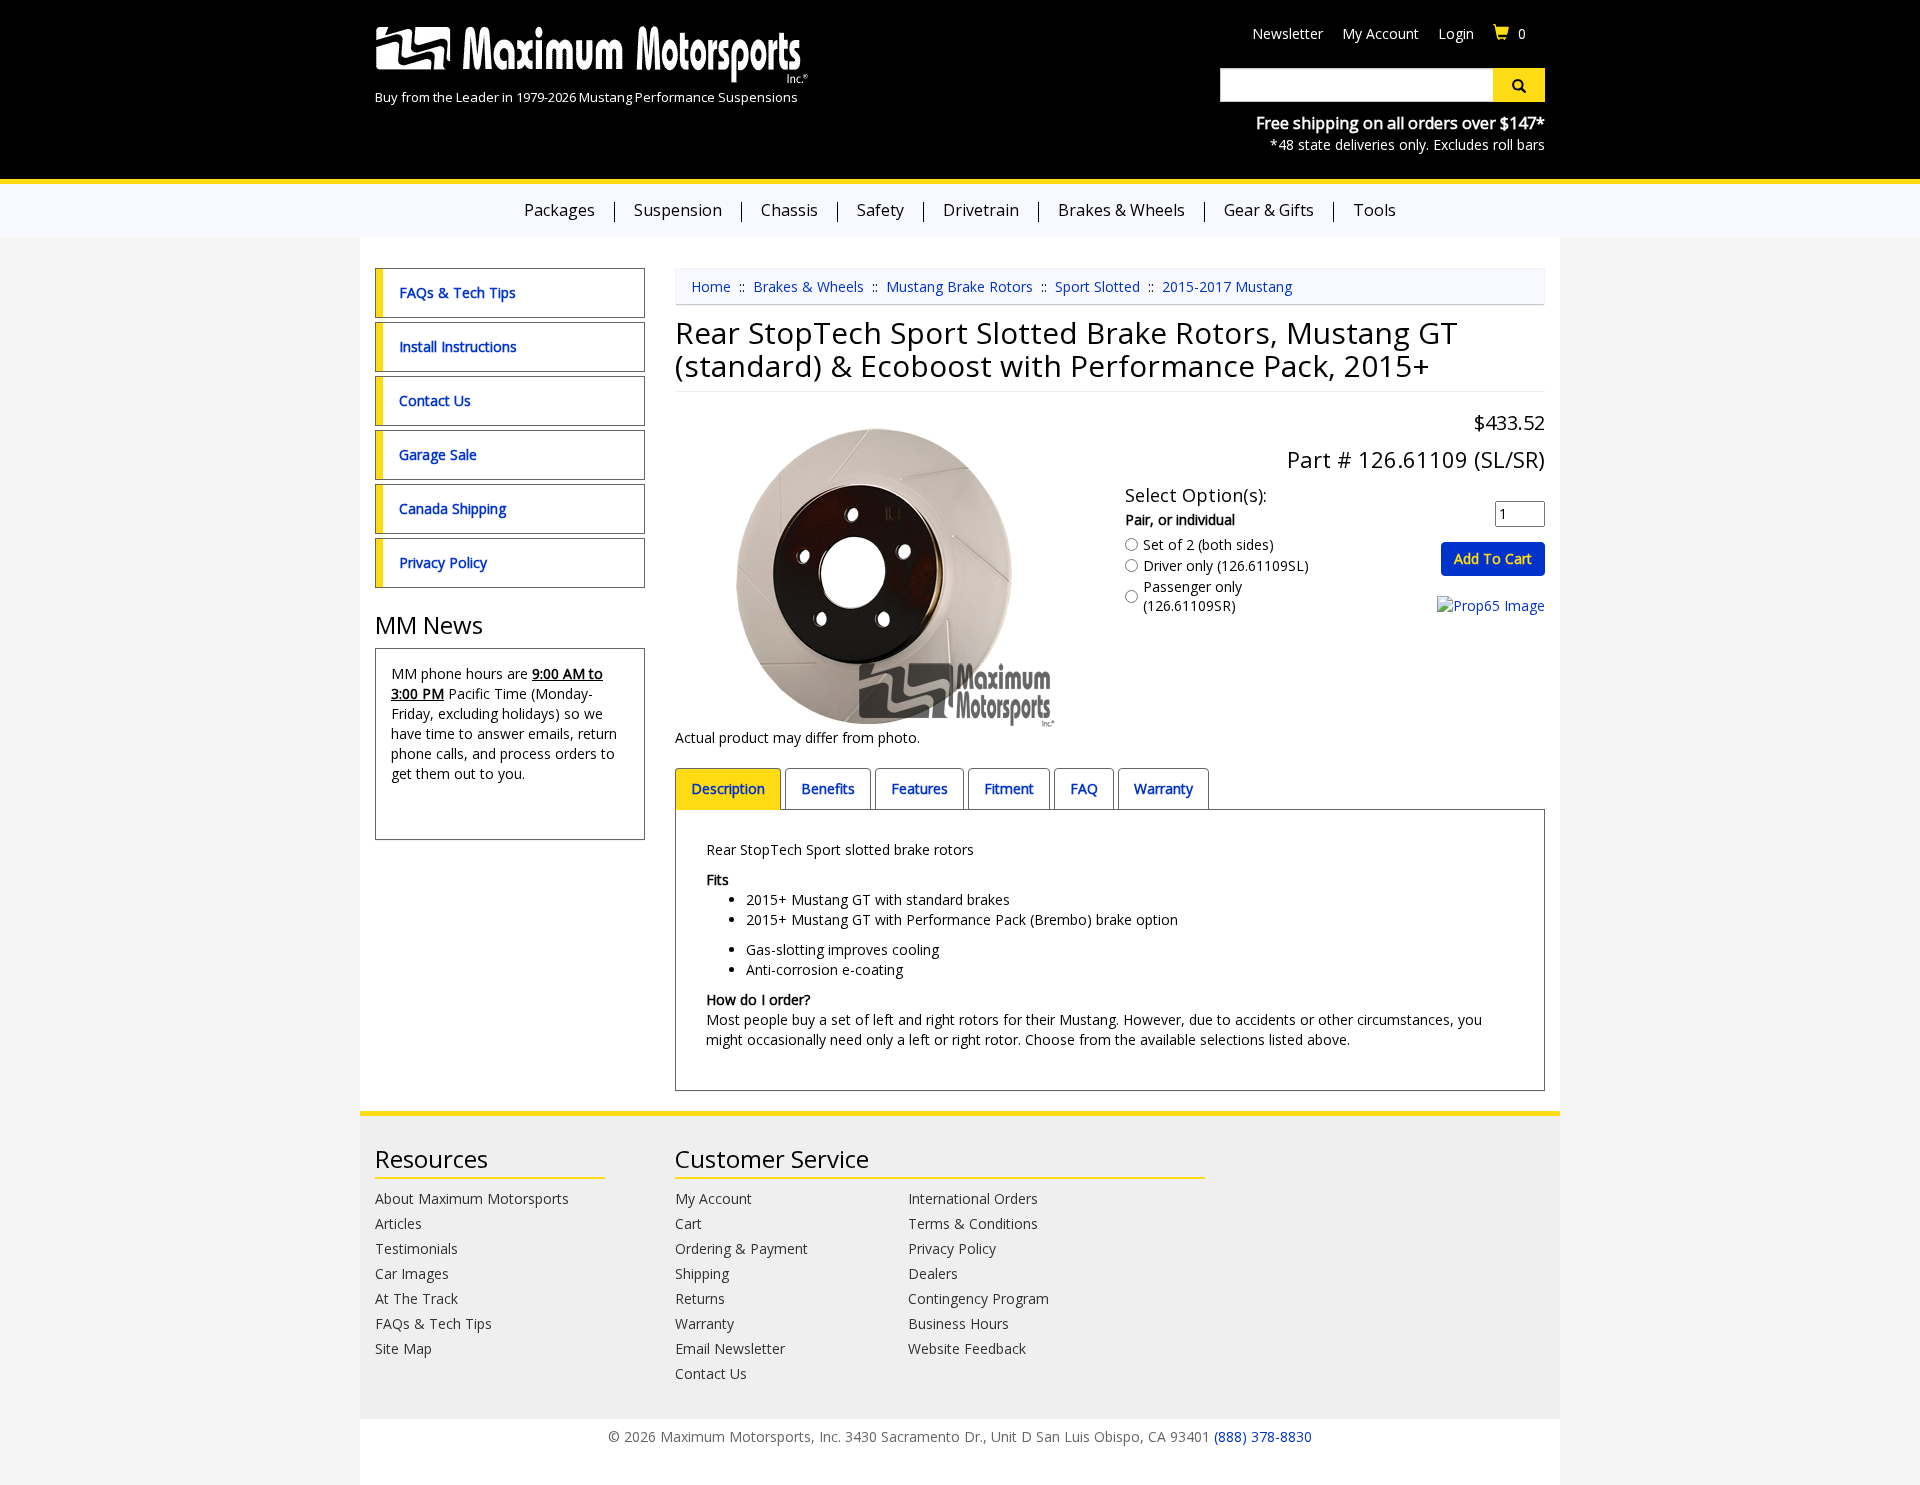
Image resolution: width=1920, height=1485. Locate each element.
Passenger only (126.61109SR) (1192, 596)
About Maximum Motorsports (472, 1198)
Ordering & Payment (741, 1248)
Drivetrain (981, 210)
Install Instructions (458, 346)
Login (1456, 33)
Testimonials (416, 1248)
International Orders (973, 1198)
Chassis (789, 210)
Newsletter (1287, 33)
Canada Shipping (452, 508)
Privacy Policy (443, 562)
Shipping (702, 1273)
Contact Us (435, 400)
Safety (880, 210)
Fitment (1009, 788)
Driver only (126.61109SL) (1226, 565)
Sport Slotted (1097, 286)
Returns (700, 1298)
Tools (1374, 210)
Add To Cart (1493, 558)
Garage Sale (438, 454)
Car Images (412, 1273)
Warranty (1163, 788)
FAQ (1084, 788)
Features (919, 788)
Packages (559, 210)
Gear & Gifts (1269, 210)
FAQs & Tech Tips (457, 292)
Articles (398, 1223)
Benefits (828, 788)
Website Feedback (967, 1348)
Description (728, 788)
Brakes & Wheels (1121, 210)
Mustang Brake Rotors (959, 286)
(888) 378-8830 (1263, 1436)
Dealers (933, 1273)
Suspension (678, 210)
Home (711, 286)
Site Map (403, 1348)
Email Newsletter (730, 1348)
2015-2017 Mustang (1227, 286)
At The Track (416, 1298)
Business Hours (958, 1323)
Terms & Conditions (973, 1223)
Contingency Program (978, 1298)
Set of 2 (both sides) (1208, 544)
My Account (1380, 33)
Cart (688, 1223)
